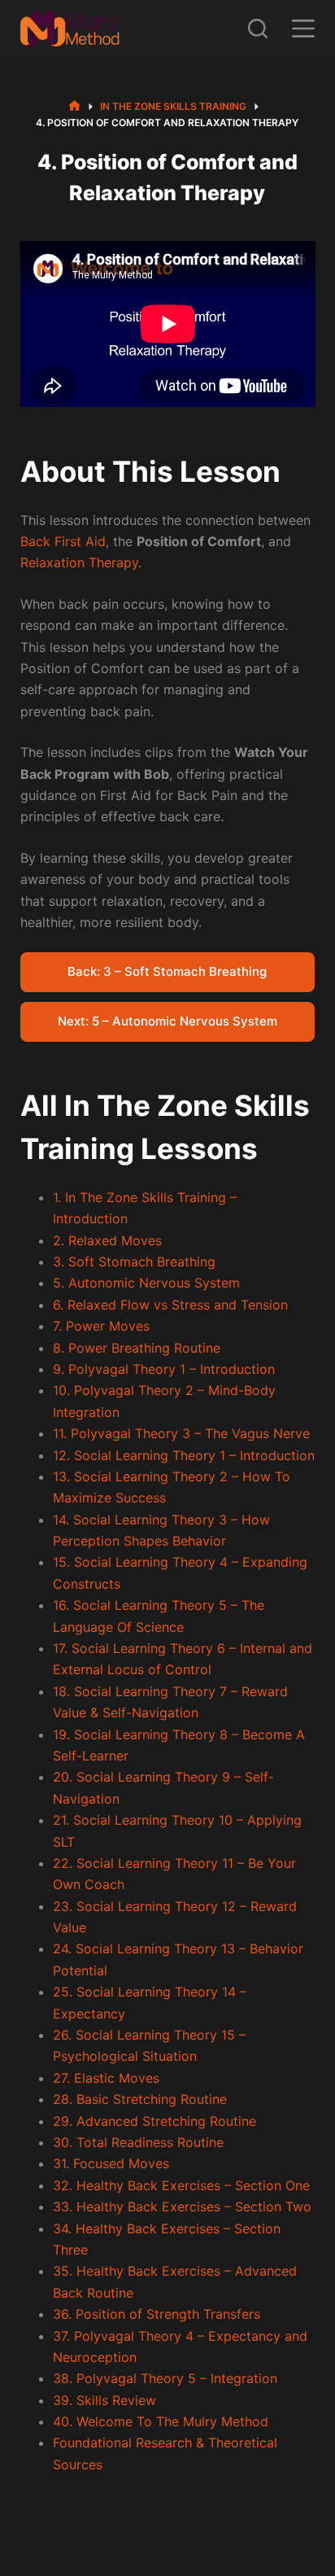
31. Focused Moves (111, 2163)
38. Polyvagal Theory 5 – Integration (165, 2378)
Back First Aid (63, 541)
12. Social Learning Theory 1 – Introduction (184, 1455)
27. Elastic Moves (106, 2078)
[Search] (258, 28)
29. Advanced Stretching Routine (154, 2121)
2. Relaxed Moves (107, 1240)
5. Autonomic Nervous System (146, 1283)
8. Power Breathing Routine (137, 1348)
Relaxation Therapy (79, 562)
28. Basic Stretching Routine (140, 2099)
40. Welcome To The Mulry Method (161, 2421)
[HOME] (74, 106)
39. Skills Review (104, 2400)
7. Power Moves (101, 1326)
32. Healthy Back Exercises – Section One (181, 2185)
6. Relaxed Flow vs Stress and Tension (170, 1305)
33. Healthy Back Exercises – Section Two (182, 2206)
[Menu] (303, 28)
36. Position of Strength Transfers (157, 2314)
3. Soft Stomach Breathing (134, 1262)
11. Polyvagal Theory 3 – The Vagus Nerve (181, 1433)
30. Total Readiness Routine (138, 2142)
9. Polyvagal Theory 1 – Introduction (164, 1369)
